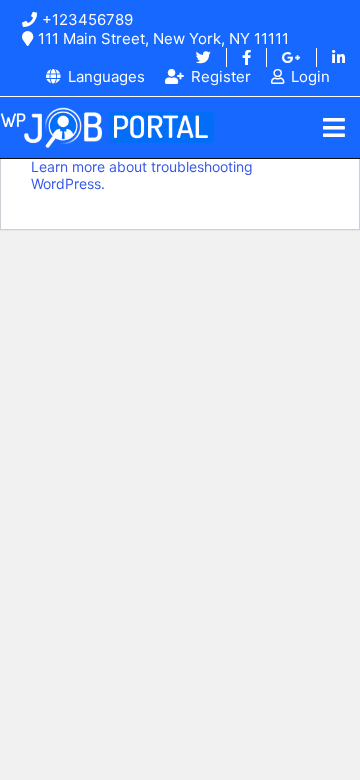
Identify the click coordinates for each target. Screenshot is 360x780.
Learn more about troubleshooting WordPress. (142, 175)
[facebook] (238, 57)
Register (221, 76)
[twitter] (203, 57)
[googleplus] (283, 57)
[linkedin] (330, 57)
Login (310, 76)
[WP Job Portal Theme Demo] (107, 127)
